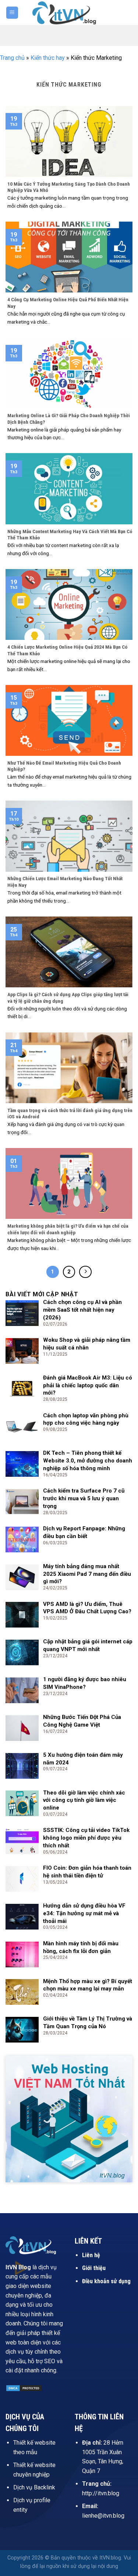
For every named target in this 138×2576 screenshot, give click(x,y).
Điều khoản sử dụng (106, 2281)
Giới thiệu (94, 2268)
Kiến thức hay (48, 58)
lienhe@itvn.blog (103, 2516)
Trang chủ (12, 58)
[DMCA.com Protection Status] (24, 2388)
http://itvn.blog (101, 2493)
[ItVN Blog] (69, 12)
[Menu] (12, 13)
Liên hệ (91, 2255)
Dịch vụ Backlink (34, 2487)
